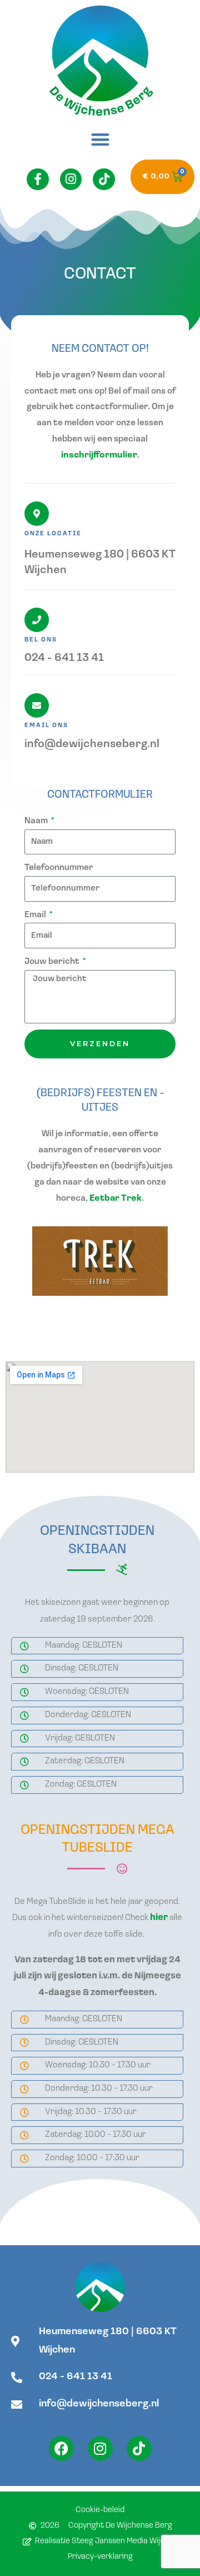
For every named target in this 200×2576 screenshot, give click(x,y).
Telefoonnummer (59, 868)
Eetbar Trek (116, 1199)
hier (159, 1918)
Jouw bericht (53, 962)
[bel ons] (37, 620)
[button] (100, 139)
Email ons (46, 726)
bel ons (41, 640)
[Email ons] (37, 705)
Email (36, 915)
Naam (37, 821)
